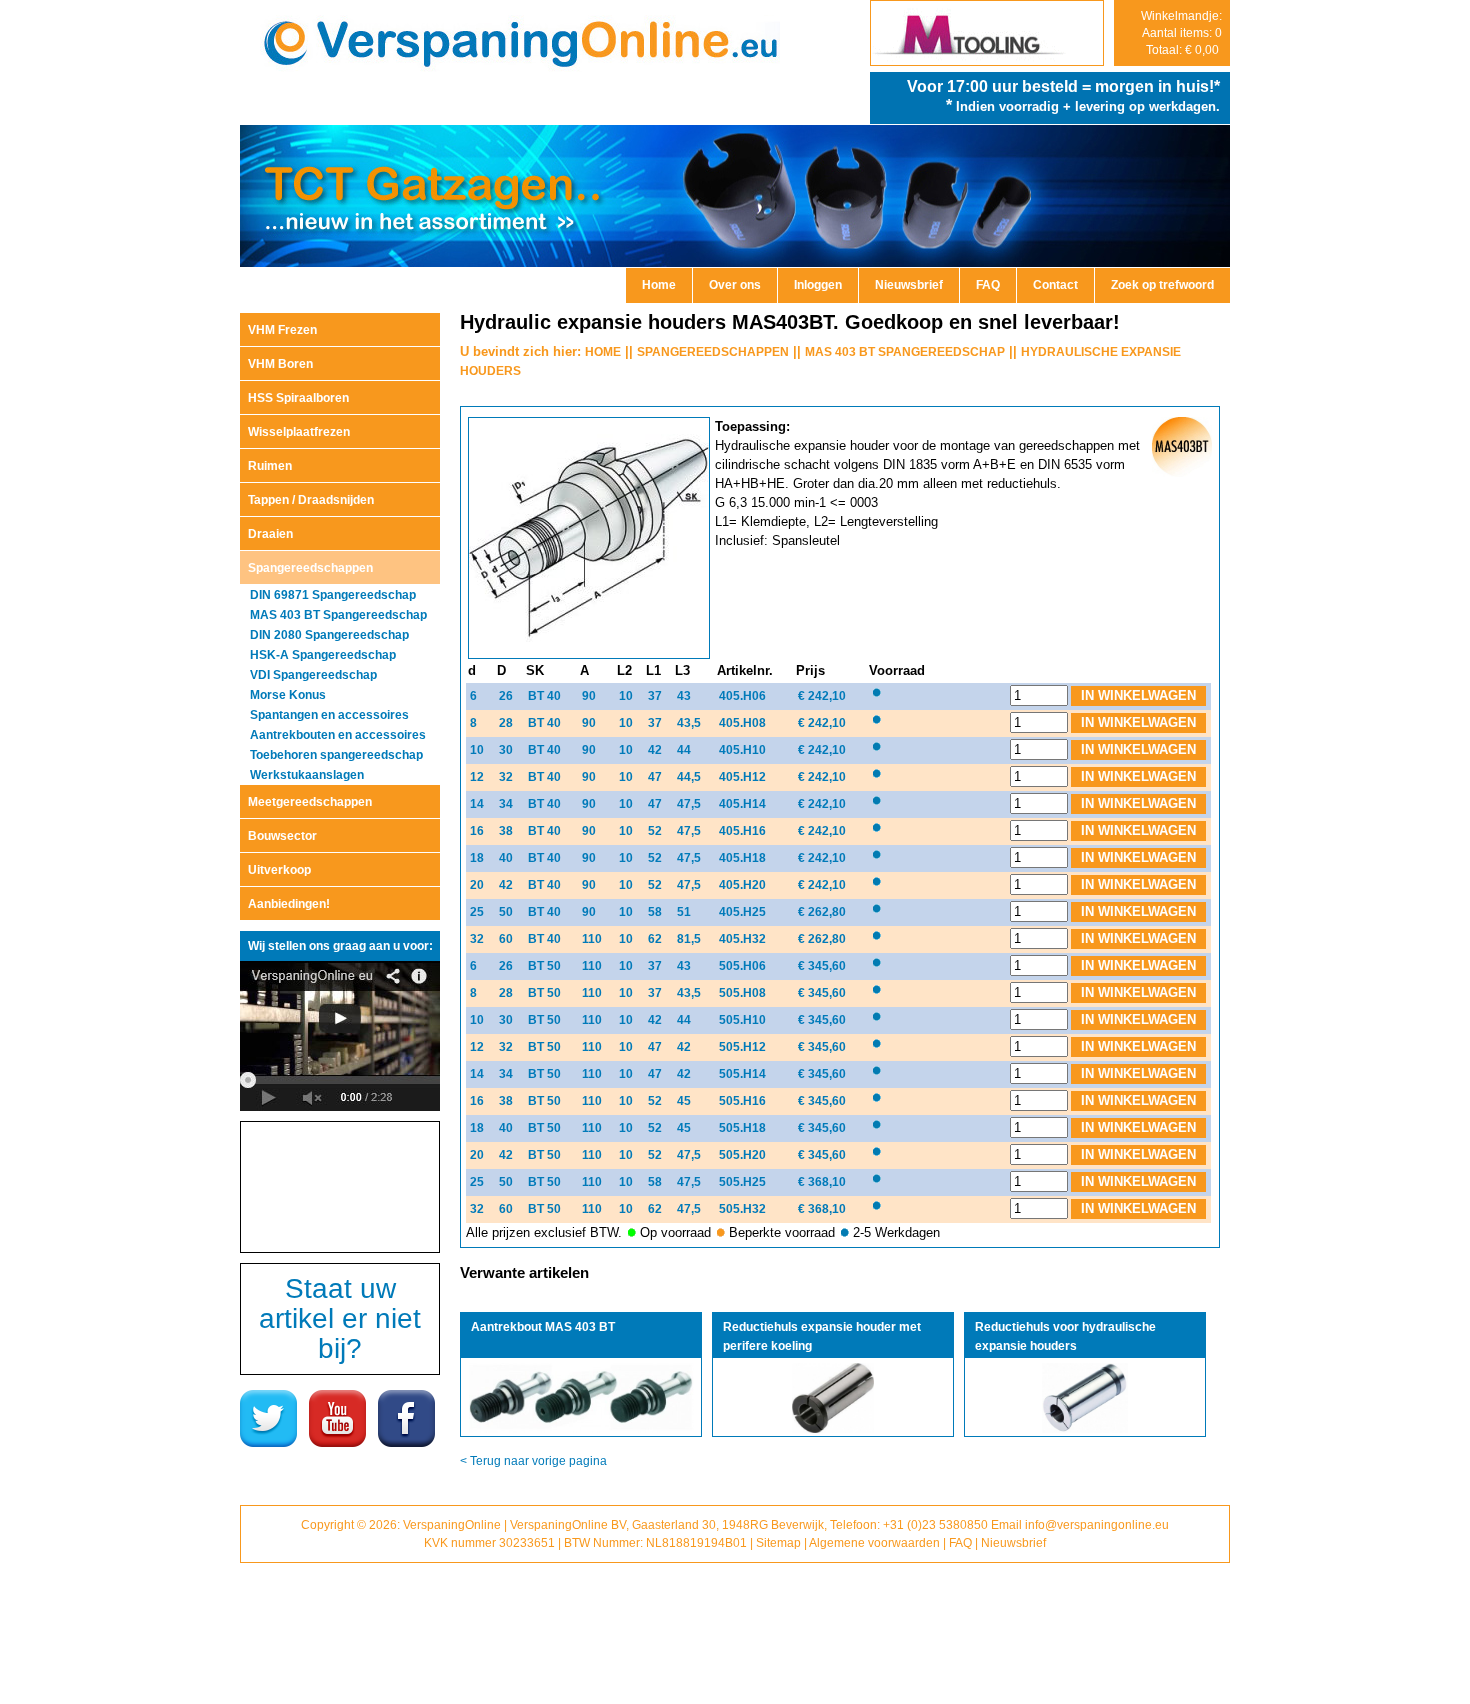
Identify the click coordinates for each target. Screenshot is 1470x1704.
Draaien (270, 534)
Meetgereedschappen (310, 802)
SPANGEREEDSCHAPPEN (713, 352)
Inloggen (818, 285)
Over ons (735, 285)
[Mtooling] (987, 61)
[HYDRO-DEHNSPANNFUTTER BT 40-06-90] (591, 655)
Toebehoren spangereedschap (336, 755)
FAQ (988, 285)
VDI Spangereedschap (313, 675)
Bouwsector (282, 836)
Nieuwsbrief (909, 285)
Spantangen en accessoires (329, 715)
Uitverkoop (279, 870)
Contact (1055, 285)
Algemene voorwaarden (874, 1543)
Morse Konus (288, 695)
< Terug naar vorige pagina (533, 1461)
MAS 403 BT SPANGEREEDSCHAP (905, 352)
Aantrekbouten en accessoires (338, 735)
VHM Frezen (282, 330)
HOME (603, 352)
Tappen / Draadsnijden (311, 500)
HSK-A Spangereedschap (323, 655)
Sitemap (778, 1543)
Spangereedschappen (310, 568)
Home (659, 285)
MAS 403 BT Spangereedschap (338, 615)
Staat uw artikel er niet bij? (340, 1318)
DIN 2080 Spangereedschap (329, 635)
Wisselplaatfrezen (299, 432)
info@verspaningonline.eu (1097, 1525)
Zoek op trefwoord (1162, 285)
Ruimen (270, 466)
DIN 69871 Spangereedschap (333, 595)
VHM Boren (280, 364)
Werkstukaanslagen (307, 775)
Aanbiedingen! (289, 904)
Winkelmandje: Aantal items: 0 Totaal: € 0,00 (1181, 33)
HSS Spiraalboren (298, 398)
